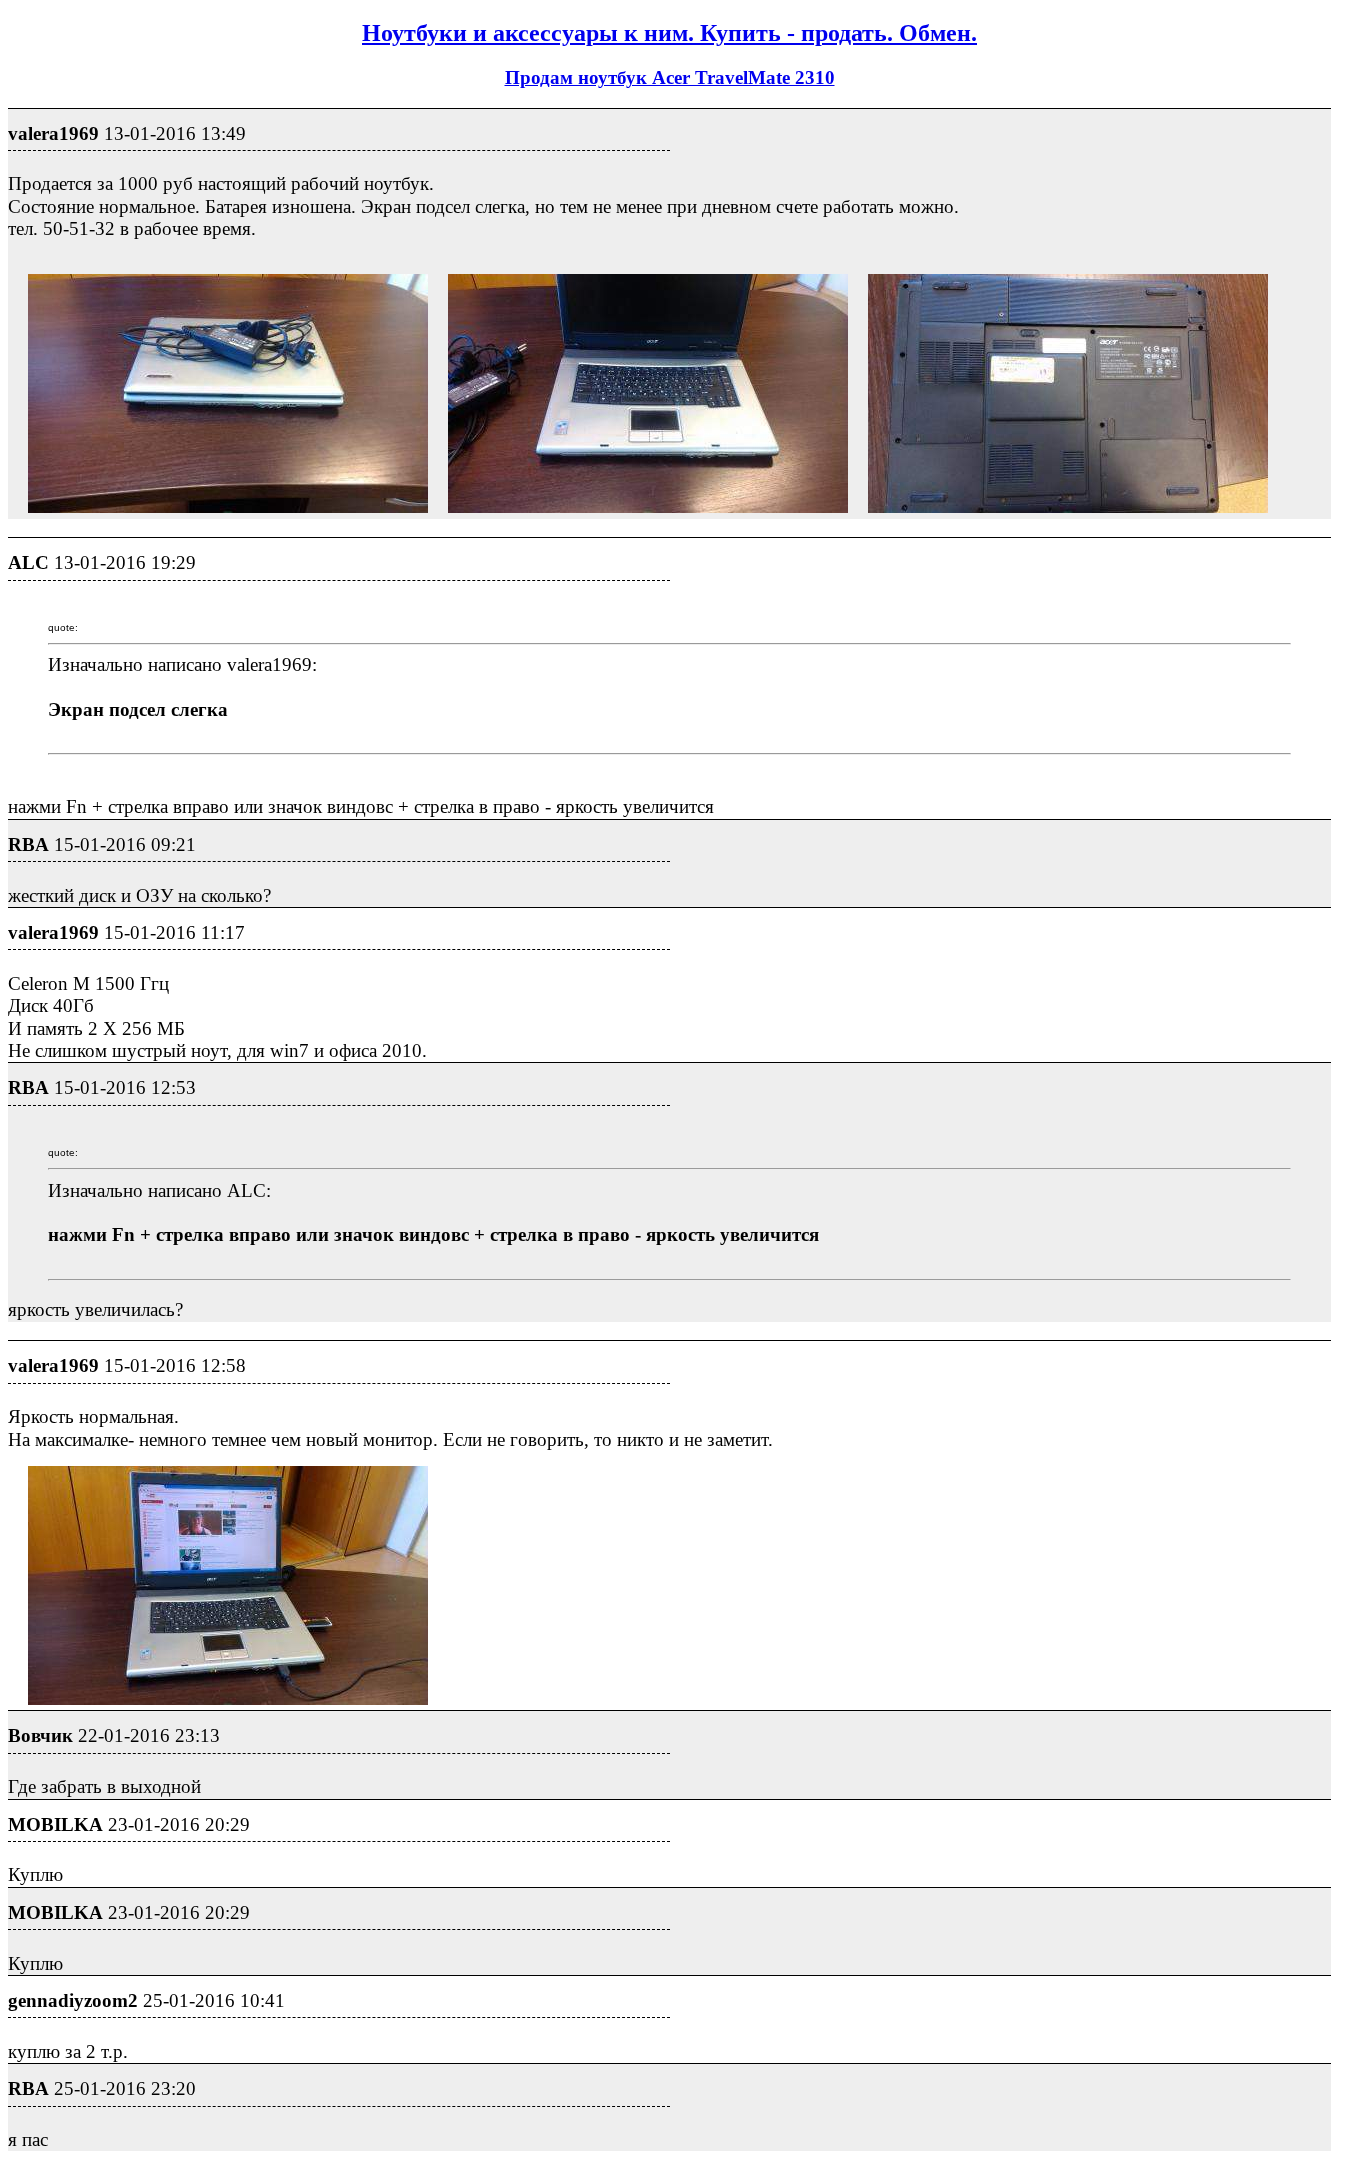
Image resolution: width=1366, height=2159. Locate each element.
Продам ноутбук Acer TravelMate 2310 (670, 77)
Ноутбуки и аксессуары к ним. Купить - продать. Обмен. (669, 33)
